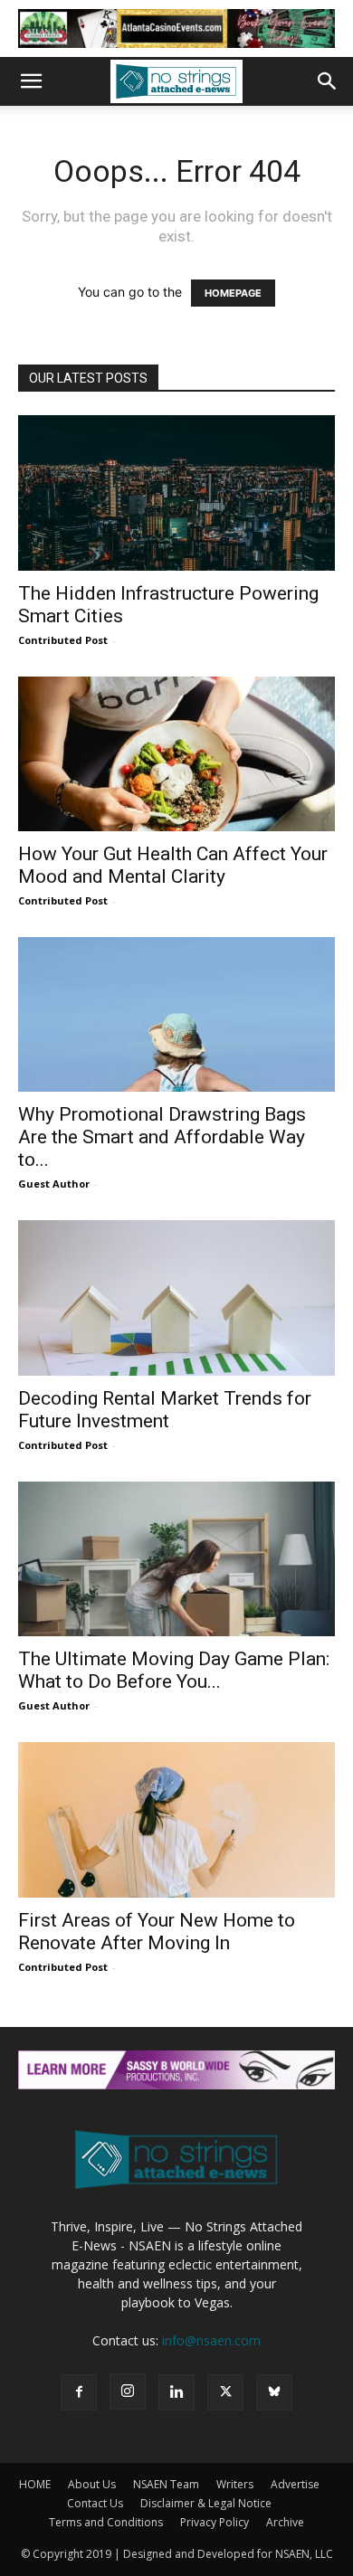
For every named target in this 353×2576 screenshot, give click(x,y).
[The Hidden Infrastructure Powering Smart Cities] (176, 492)
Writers (235, 2484)
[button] (31, 81)
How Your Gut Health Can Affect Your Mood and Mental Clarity (173, 865)
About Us (92, 2484)
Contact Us (95, 2503)
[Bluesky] (274, 2392)
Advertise (295, 2484)
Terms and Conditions (106, 2522)
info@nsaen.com (211, 2340)
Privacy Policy (215, 2522)
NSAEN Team (166, 2484)
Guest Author (54, 1184)
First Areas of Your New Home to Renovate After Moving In (157, 1932)
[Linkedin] (176, 2392)
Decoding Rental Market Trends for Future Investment (165, 1410)
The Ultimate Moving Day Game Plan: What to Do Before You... (174, 1670)
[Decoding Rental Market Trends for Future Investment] (176, 1297)
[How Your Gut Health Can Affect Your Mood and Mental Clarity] (176, 754)
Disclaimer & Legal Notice (206, 2503)
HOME (35, 2484)
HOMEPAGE (233, 293)
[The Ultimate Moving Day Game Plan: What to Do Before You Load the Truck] (176, 1559)
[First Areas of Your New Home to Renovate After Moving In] (176, 1819)
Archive (285, 2522)
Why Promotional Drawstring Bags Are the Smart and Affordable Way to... (162, 1137)
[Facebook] (79, 2392)
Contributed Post (63, 640)
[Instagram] (128, 2391)
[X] (225, 2392)
